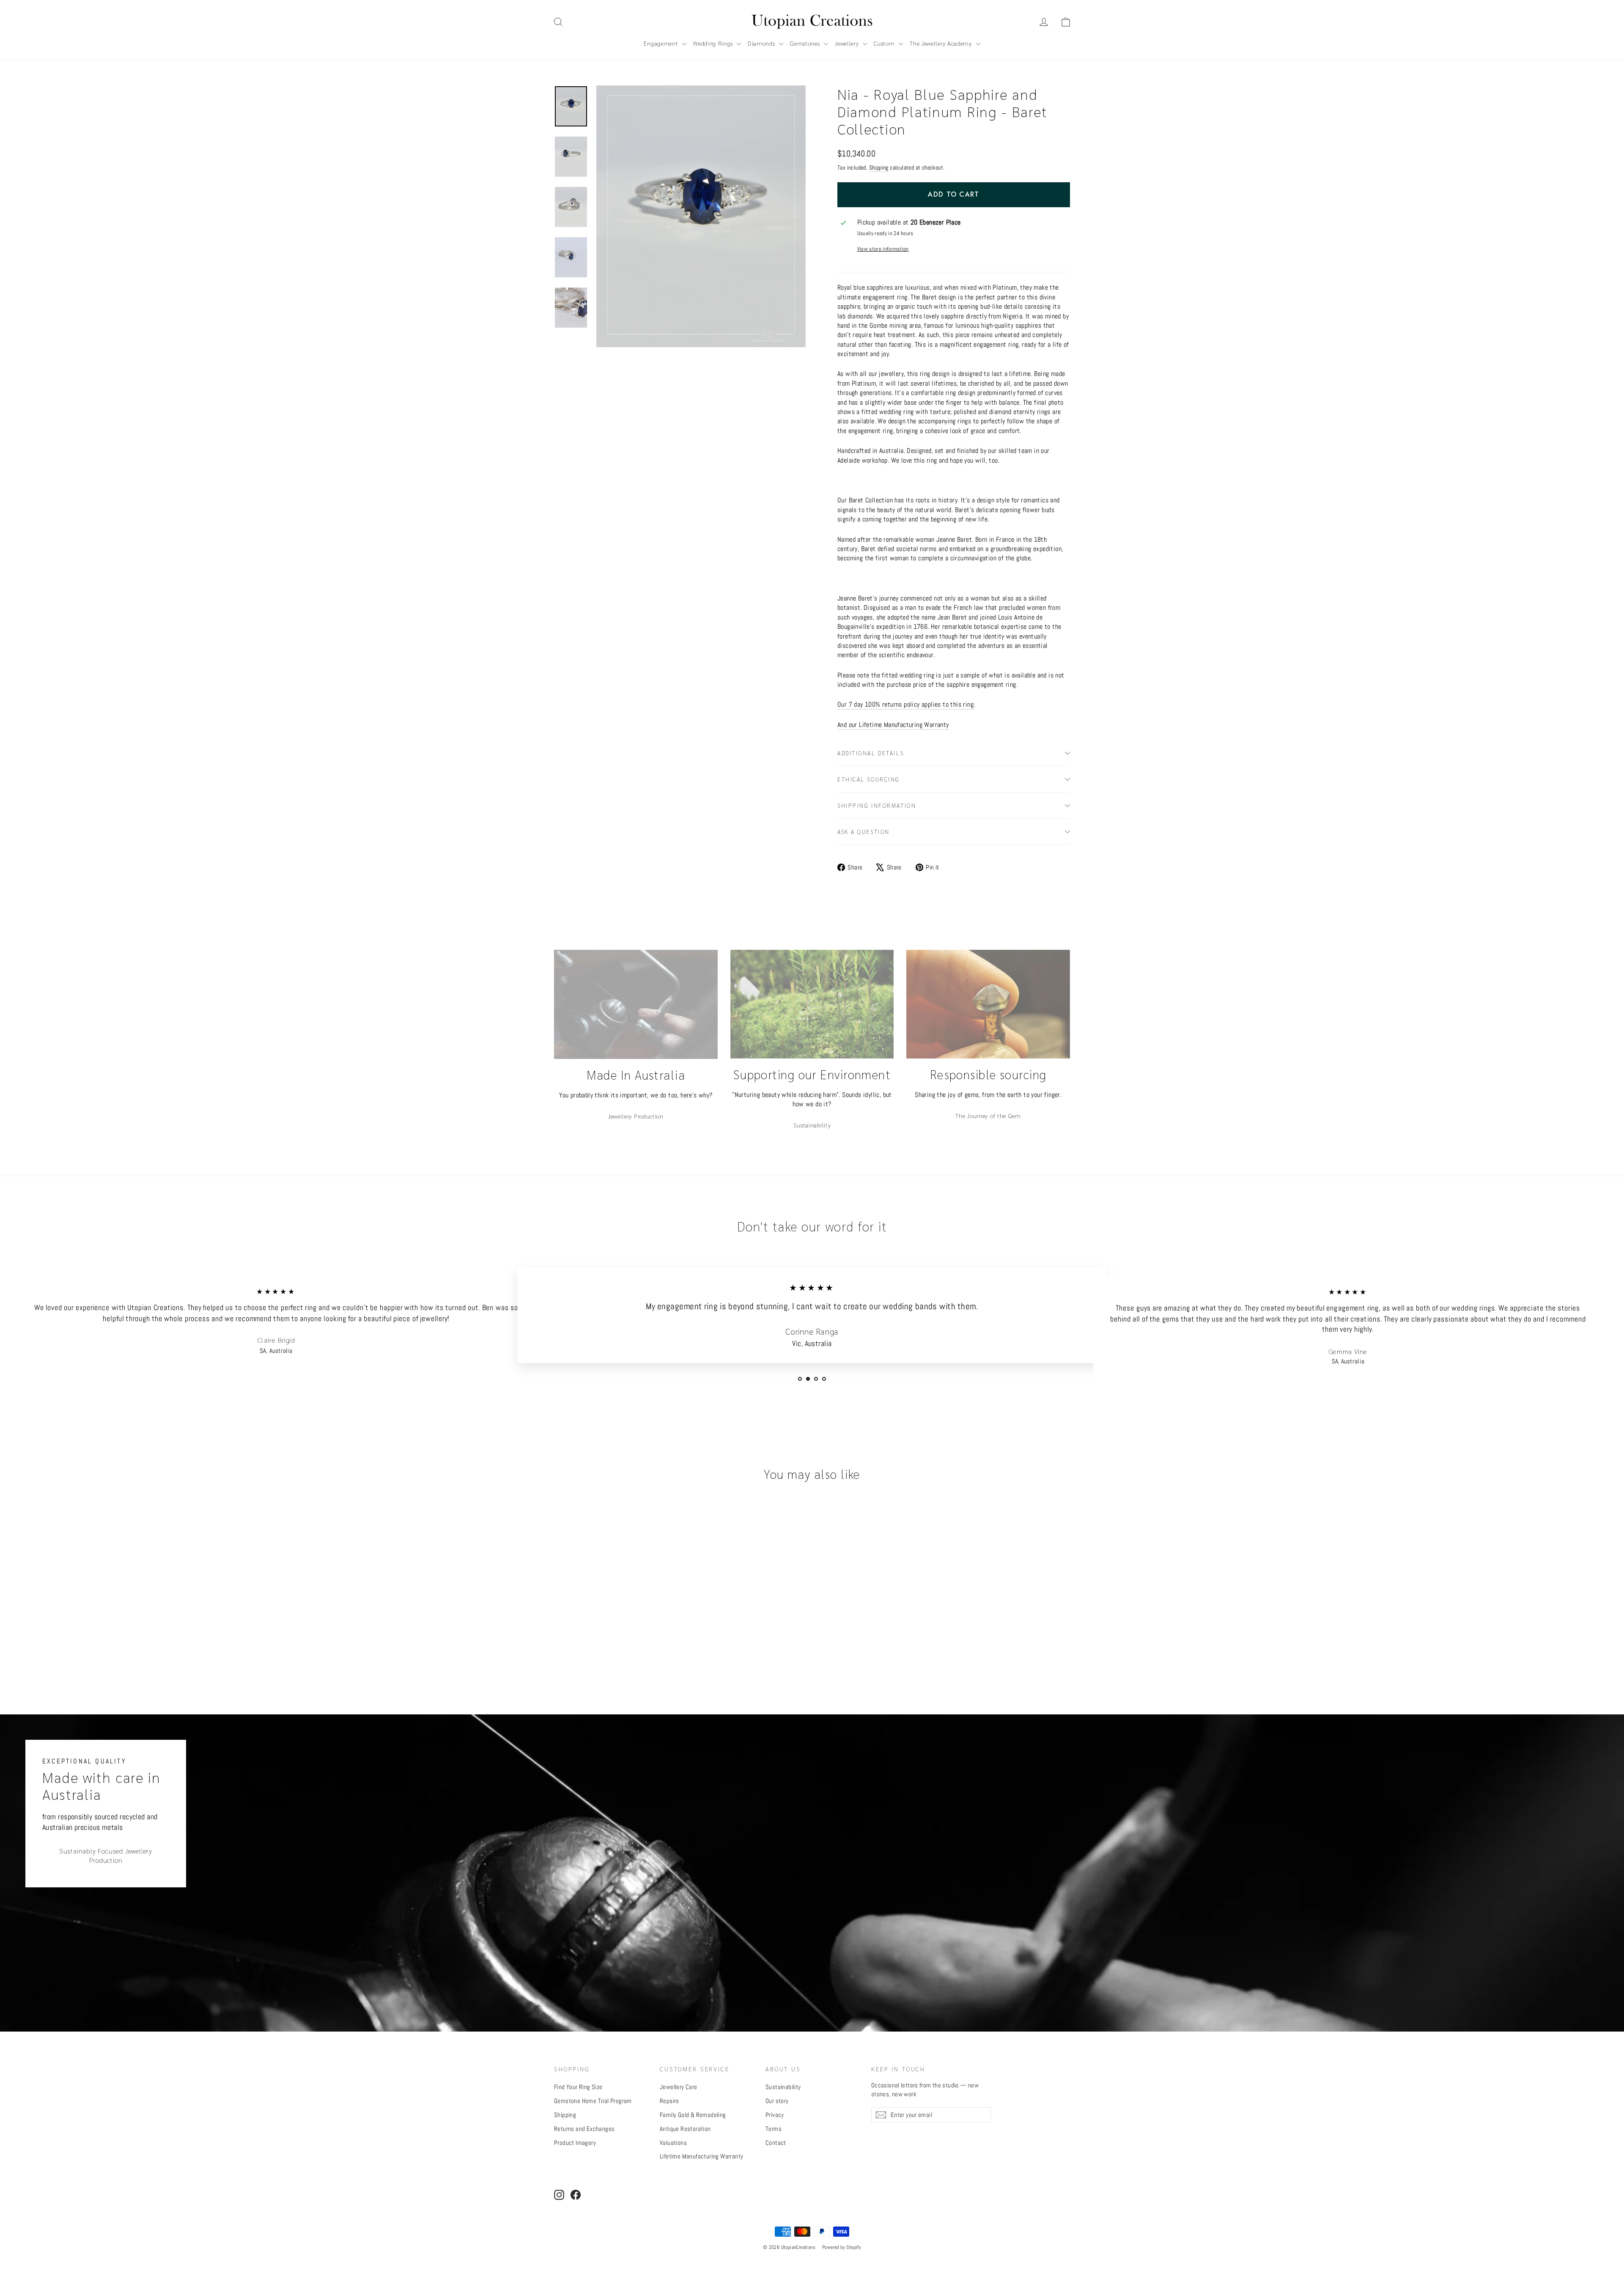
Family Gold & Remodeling (693, 2115)
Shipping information (877, 805)
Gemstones (806, 43)
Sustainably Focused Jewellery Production (106, 1856)
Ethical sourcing (869, 779)
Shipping (879, 168)
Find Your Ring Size (578, 2087)
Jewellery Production (636, 1116)
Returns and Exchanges (584, 2129)
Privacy (775, 2115)
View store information (883, 249)
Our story (777, 2101)
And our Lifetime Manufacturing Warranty (893, 725)
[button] (1066, 22)
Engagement (662, 43)
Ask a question (864, 832)
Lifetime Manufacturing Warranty (701, 2156)
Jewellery (848, 43)
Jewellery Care (679, 2087)
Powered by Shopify (842, 2247)
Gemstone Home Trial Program (593, 2101)
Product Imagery (575, 2143)
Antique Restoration (685, 2129)
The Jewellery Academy (942, 43)
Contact (776, 2143)
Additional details (871, 753)
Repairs (669, 2101)
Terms (774, 2129)
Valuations (673, 2143)
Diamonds (762, 43)
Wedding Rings (714, 43)
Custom (885, 43)
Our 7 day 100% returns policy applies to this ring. (906, 704)
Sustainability (812, 1125)
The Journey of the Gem (988, 1116)
